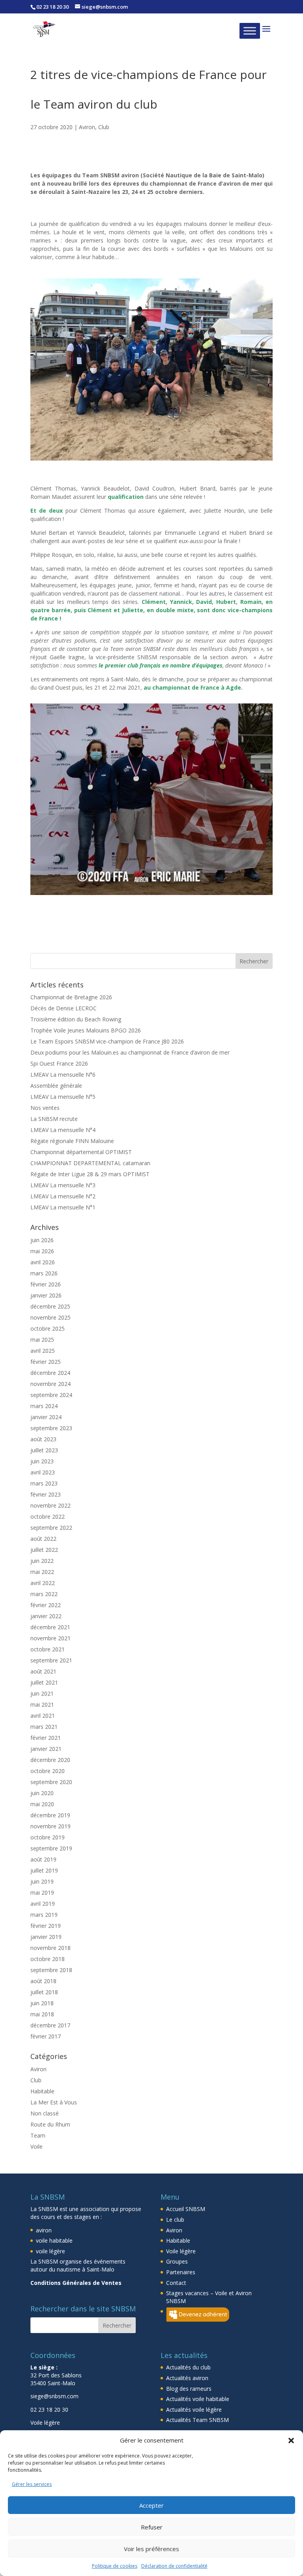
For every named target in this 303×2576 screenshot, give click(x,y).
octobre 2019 (48, 1808)
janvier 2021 (46, 1719)
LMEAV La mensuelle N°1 (63, 1178)
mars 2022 (44, 1564)
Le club (175, 2190)
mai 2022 (42, 1542)
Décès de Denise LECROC (64, 979)
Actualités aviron (187, 2348)
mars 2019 (44, 1885)
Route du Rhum (50, 2094)
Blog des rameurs (189, 2359)
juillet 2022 (44, 1520)
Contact (176, 2253)
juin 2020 (42, 1763)
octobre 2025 (48, 1299)
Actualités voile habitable (198, 2369)
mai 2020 (42, 1774)
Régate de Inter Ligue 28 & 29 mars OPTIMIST (90, 1144)
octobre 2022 (48, 1487)
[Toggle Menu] (250, 31)
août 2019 (43, 1830)
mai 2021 (42, 1675)
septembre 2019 (51, 1819)
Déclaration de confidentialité (174, 2566)
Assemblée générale (56, 1056)
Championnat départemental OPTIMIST (81, 1122)
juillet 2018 (44, 1962)
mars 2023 (44, 1454)
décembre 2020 (50, 1730)
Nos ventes (45, 1078)
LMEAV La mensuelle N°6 (63, 1045)
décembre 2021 (50, 1597)
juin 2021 (42, 1664)
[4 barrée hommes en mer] (151, 865)
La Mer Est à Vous (54, 2072)
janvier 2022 (46, 1586)
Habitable (42, 2061)
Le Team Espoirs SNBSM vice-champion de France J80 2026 (107, 1012)
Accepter (151, 2505)
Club (104, 127)
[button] (291, 2441)
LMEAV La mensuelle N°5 (63, 1067)
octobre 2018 (48, 1929)
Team (38, 2105)
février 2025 (46, 1332)
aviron (44, 2200)
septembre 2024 (51, 1365)
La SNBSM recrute (54, 1089)
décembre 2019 (50, 1785)
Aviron (87, 127)
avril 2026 (43, 1233)
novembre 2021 (50, 1609)
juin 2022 (42, 1531)
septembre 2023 (51, 1398)
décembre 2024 (50, 1343)
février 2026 (46, 1255)
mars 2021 (44, 1697)
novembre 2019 (50, 1797)
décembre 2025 (50, 1277)
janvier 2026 (46, 1266)
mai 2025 (42, 1310)
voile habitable (54, 2211)
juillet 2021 (44, 1653)
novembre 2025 (50, 1288)
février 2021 (46, 1708)
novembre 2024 (50, 1354)
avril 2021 (43, 1686)
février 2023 (46, 1465)
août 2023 (43, 1409)
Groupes (177, 2232)
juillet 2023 (44, 1421)
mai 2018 (42, 1985)
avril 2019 (43, 1874)
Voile (36, 2116)
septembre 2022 (51, 1498)
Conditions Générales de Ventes (76, 2253)
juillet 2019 (44, 1841)
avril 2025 (43, 1321)
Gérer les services (32, 2484)
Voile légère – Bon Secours (68, 2406)
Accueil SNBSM (186, 2179)
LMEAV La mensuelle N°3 (63, 1155)
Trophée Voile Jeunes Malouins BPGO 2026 (86, 1001)
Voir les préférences (151, 2549)
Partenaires (181, 2242)
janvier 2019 (46, 1907)
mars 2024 (44, 1376)
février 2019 (46, 1896)
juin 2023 (42, 1432)
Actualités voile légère (194, 2380)
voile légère (50, 2221)
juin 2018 (42, 1973)
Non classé (45, 2083)
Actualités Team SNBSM (197, 2390)
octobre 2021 (48, 1620)
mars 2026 (44, 1244)
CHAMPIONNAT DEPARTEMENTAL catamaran (90, 1133)
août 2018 (43, 1951)
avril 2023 (43, 1443)
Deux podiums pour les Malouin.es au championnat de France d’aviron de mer (130, 1023)
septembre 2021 (51, 1631)
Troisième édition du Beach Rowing (76, 990)
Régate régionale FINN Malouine (72, 1111)
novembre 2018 (50, 1918)
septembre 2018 (51, 1940)
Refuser (152, 2527)
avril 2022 (43, 1553)
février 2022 (46, 1575)
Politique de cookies (115, 2566)
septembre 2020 (51, 1752)
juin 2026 (42, 1210)
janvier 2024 (46, 1387)
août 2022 (43, 1509)
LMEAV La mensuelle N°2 (63, 1167)
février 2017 (46, 2007)
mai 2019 (42, 1863)
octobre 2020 (48, 1741)
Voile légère (181, 2221)
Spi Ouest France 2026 (59, 1034)
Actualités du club (188, 2338)
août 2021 (43, 1642)
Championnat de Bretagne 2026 (71, 967)
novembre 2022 (50, 1476)
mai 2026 (42, 1221)
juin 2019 (42, 1852)
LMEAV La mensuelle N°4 (63, 1100)
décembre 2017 (50, 1996)
